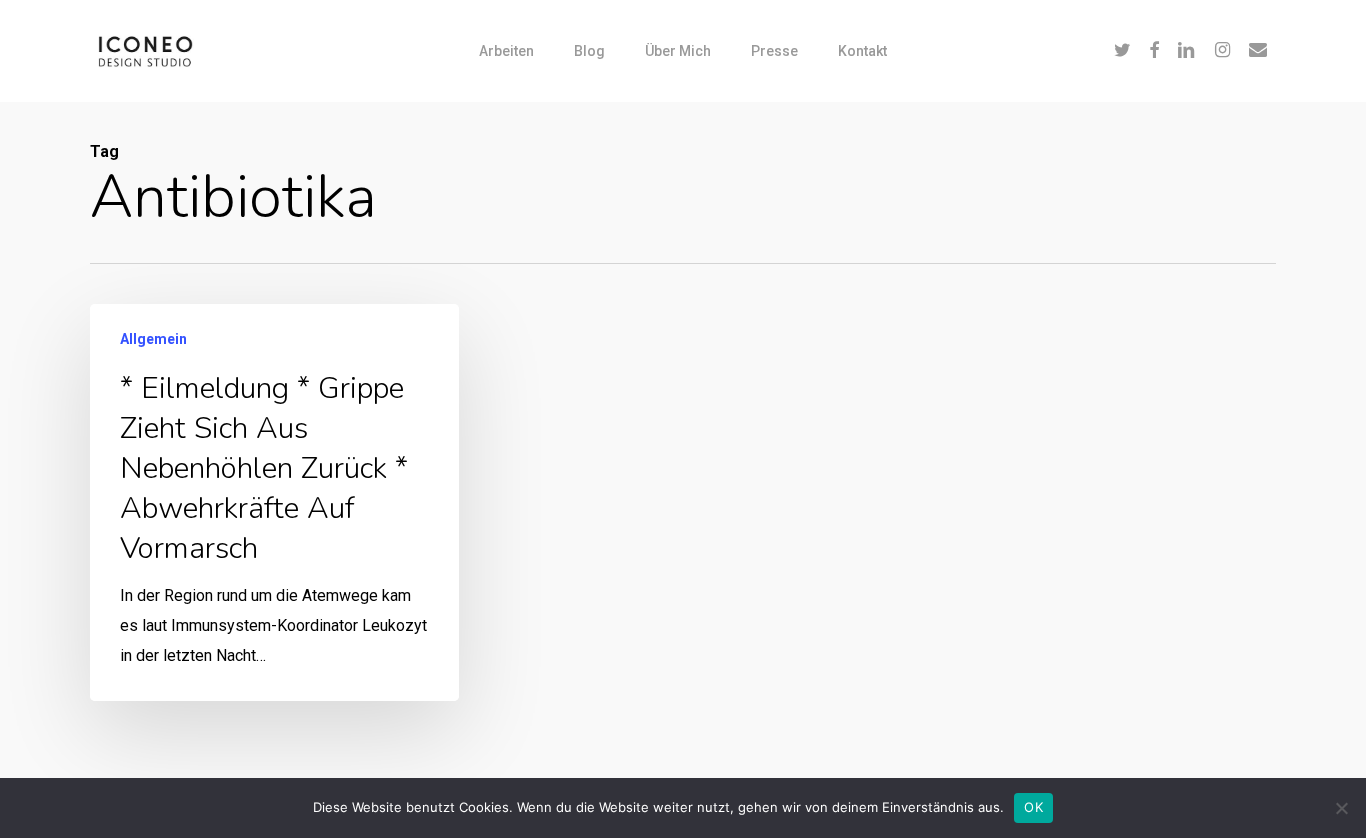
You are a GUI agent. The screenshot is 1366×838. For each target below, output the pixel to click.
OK (1033, 807)
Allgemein (153, 339)
